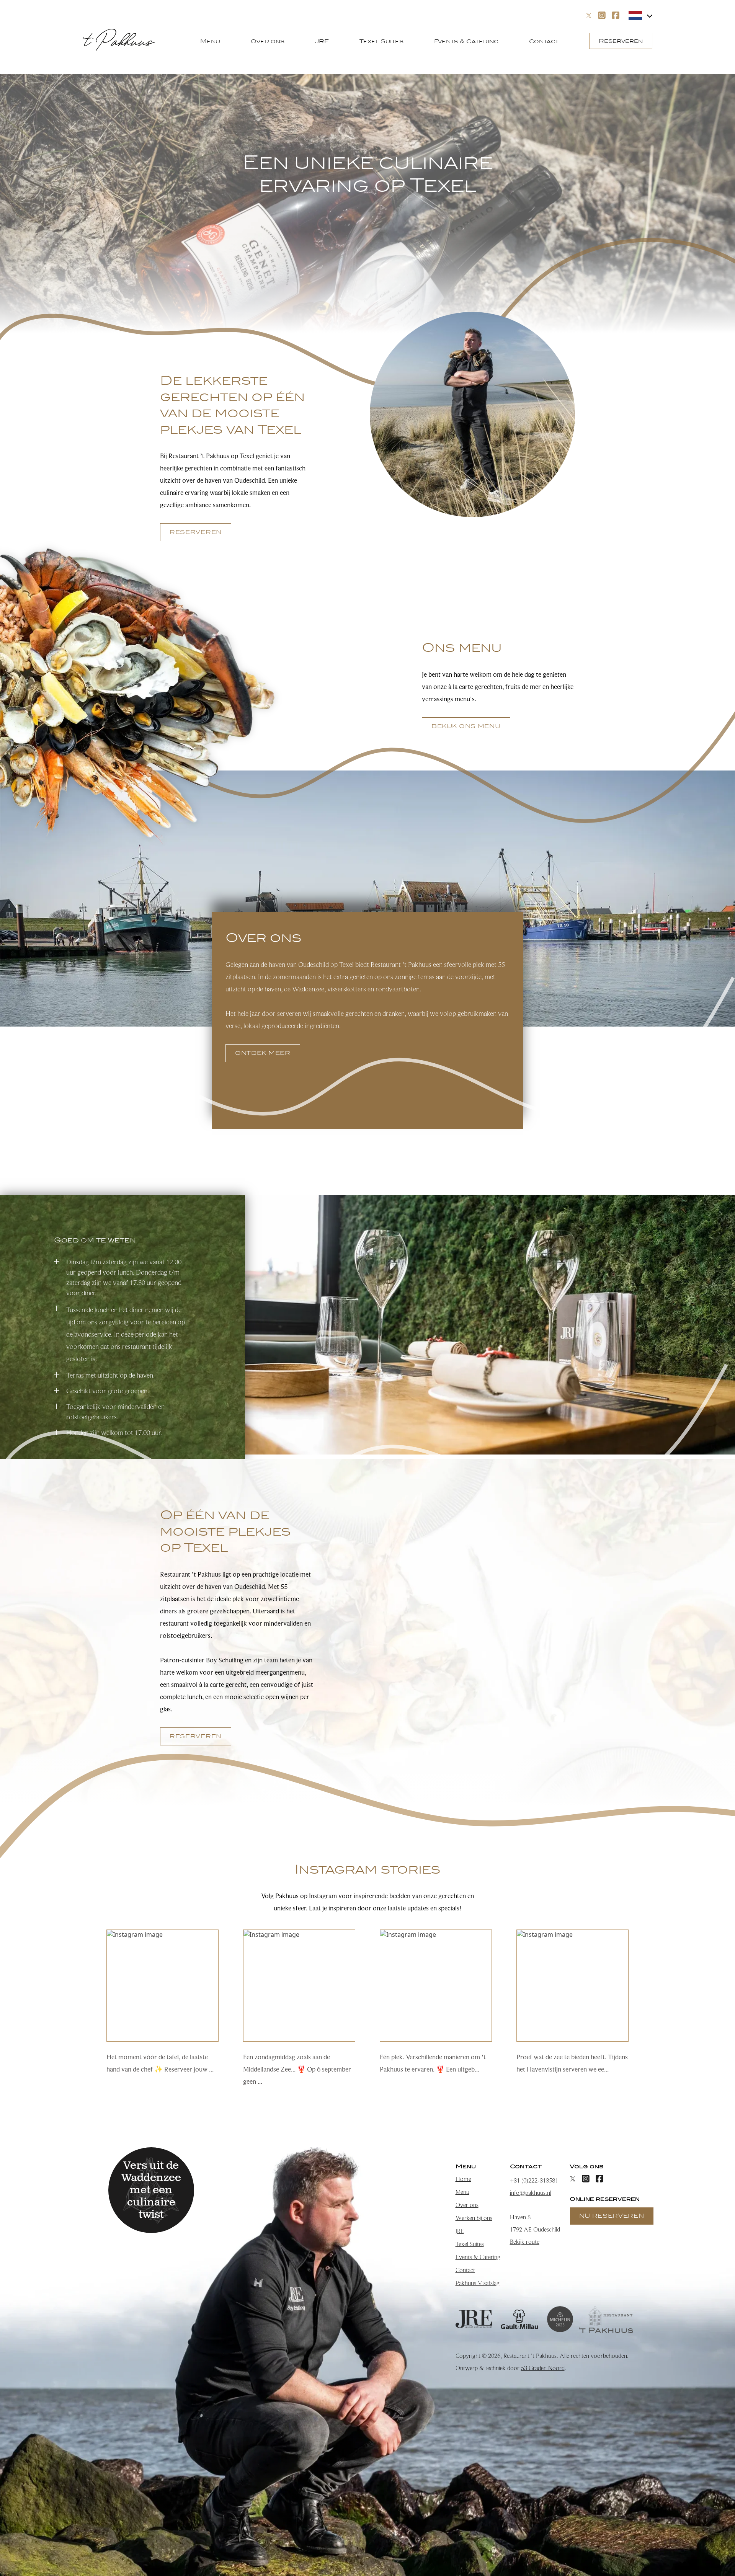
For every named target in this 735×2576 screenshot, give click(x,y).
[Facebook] (616, 15)
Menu (210, 41)
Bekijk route (525, 2242)
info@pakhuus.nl (531, 2193)
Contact (544, 41)
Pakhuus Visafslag (478, 2283)
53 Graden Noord (543, 2368)
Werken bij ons (474, 2218)
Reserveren (621, 41)
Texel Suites (381, 41)
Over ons (268, 41)
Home (463, 2179)
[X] (589, 16)
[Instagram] (602, 15)
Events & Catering (466, 41)
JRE (322, 41)
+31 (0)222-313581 (534, 2181)
